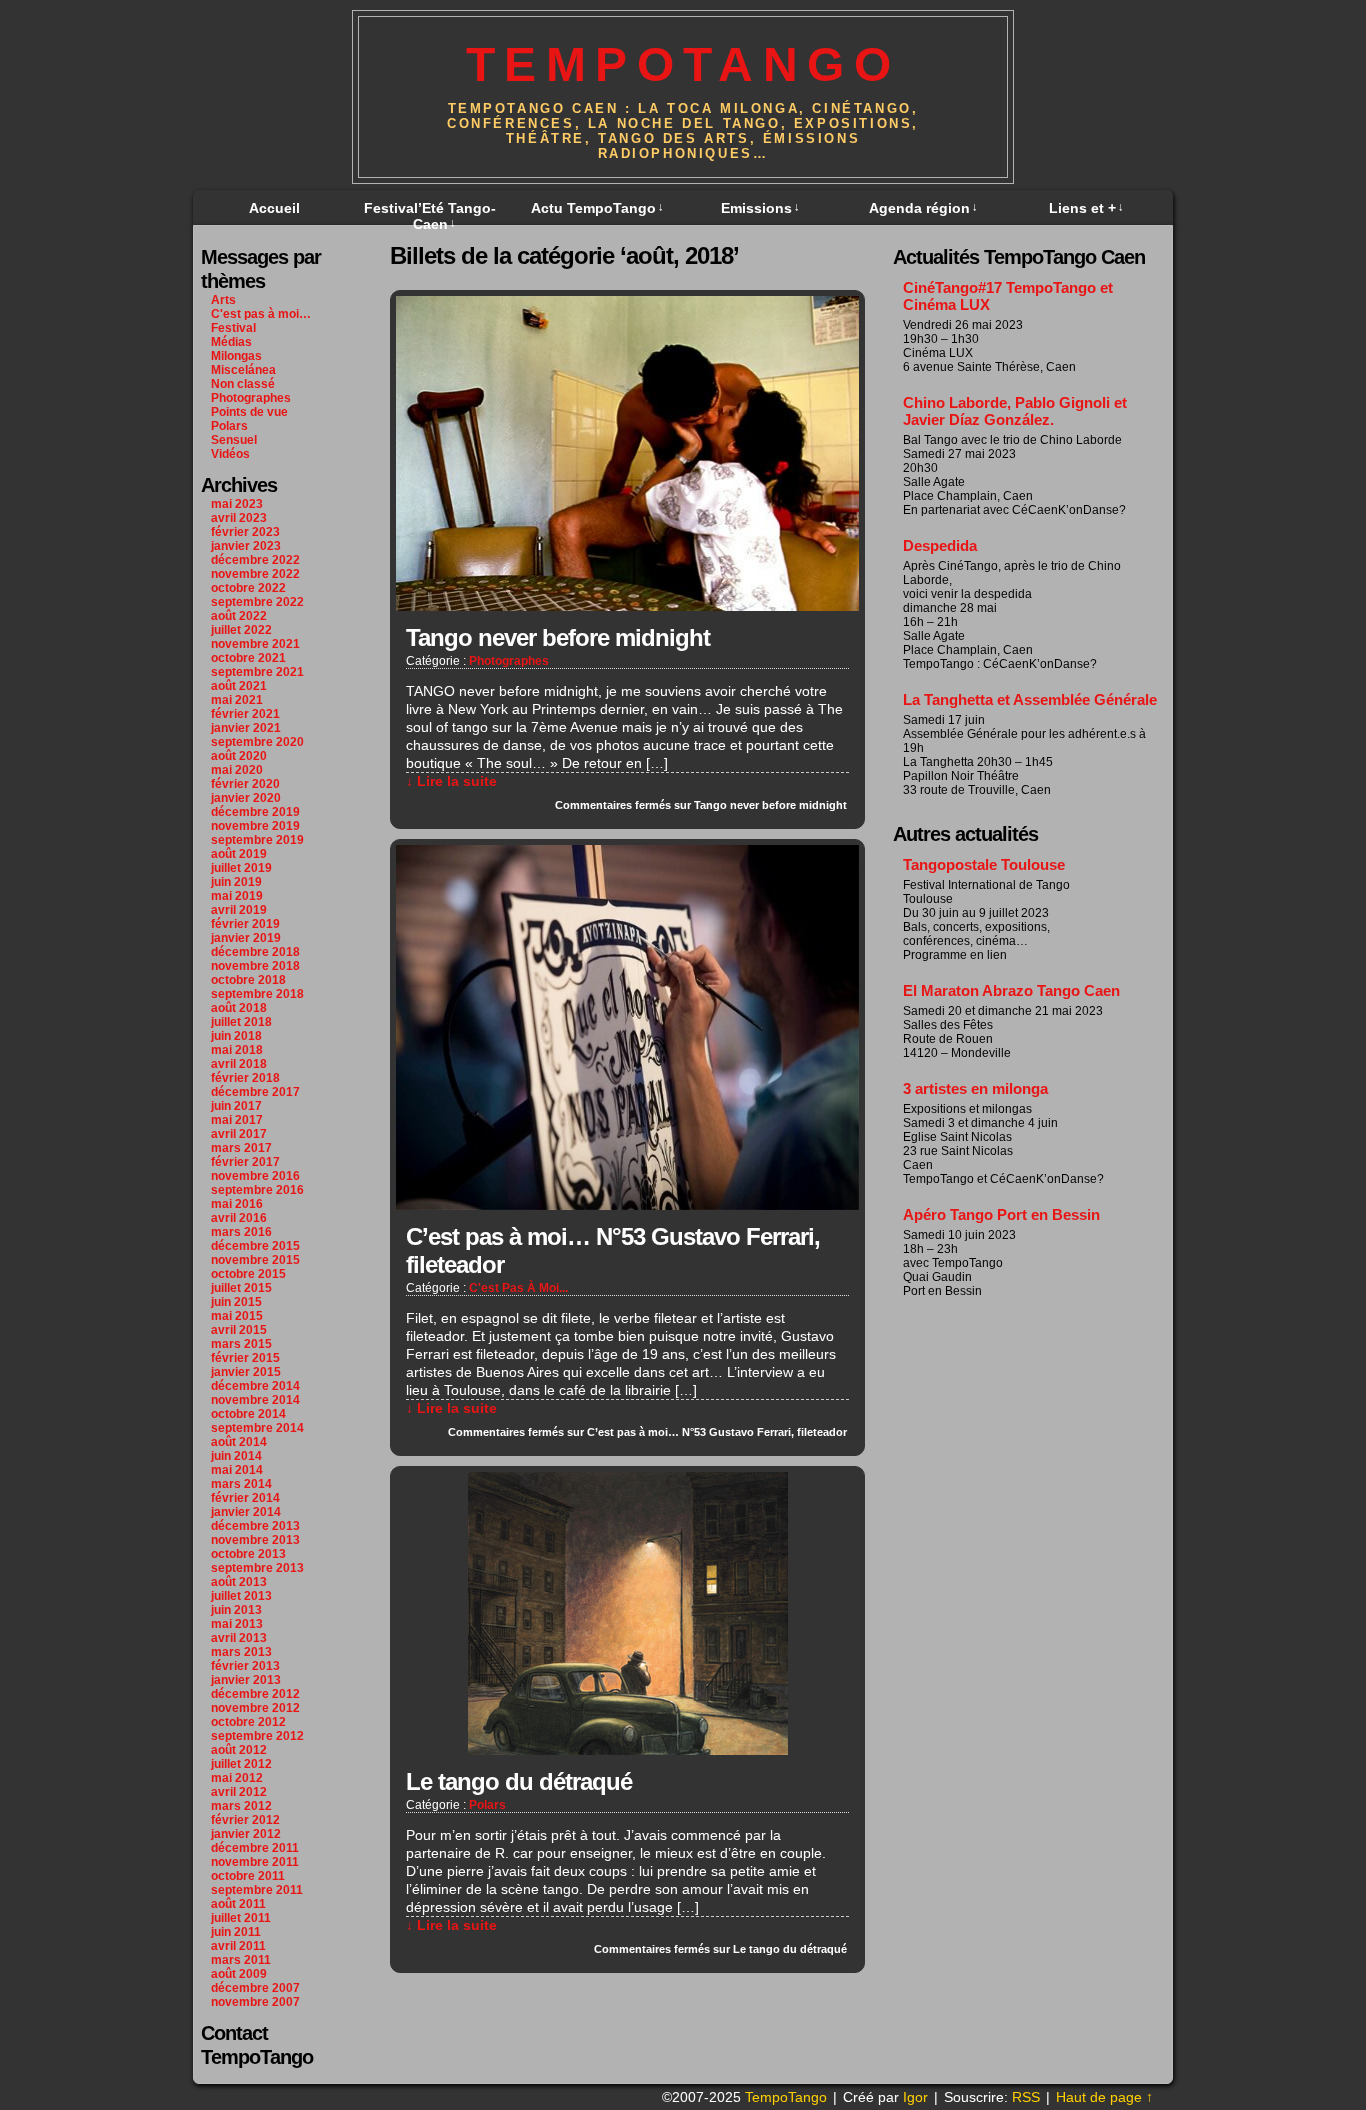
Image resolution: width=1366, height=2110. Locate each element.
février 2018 (245, 1078)
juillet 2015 (241, 1288)
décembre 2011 (255, 1848)
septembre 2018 (257, 994)
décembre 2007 (255, 1988)
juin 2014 (236, 1456)
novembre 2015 (255, 1260)
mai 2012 (237, 1778)
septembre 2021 (257, 672)
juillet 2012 (241, 1764)
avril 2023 (239, 518)
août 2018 (239, 1008)
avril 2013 (239, 1638)
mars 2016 (241, 1232)
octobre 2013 (248, 1554)
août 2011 (238, 1904)
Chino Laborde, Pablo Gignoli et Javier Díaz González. (1015, 411)
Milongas (236, 356)
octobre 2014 (248, 1414)
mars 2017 (241, 1148)
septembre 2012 (257, 1736)
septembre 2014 (257, 1428)
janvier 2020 (246, 798)
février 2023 (245, 532)
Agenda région (923, 208)
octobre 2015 (248, 1274)
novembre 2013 (255, 1540)
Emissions (760, 208)
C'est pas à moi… (261, 314)
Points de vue (249, 412)
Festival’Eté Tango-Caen (430, 216)
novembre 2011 (255, 1862)
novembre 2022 (255, 574)
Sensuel (234, 440)
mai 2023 (237, 504)
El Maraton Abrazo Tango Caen (1011, 990)
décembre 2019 (255, 812)
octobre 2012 (248, 1722)
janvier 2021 (246, 728)
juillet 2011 (241, 1918)
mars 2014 (241, 1484)
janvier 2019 (246, 938)
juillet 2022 (241, 630)
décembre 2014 (255, 1386)
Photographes (251, 398)
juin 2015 (236, 1302)
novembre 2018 (255, 966)
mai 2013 (237, 1624)
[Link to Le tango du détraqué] (628, 1750)
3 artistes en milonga (975, 1088)
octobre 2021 (248, 658)
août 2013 (239, 1582)
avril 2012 (239, 1792)
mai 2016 (237, 1204)
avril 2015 (239, 1330)
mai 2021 (237, 700)
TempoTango (683, 64)
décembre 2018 (255, 952)
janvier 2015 (246, 1372)
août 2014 (239, 1442)
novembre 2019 (255, 826)
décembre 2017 (255, 1092)
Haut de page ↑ (1104, 2097)
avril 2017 (239, 1134)
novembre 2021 (255, 644)
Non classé (243, 384)
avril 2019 (239, 910)
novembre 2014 (255, 1400)
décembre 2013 (255, 1526)
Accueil (274, 208)
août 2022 (239, 616)
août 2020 (239, 756)
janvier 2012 (246, 1834)
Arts (223, 300)
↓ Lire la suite (451, 781)
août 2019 (239, 854)
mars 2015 (241, 1344)
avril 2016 (239, 1218)
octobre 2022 (248, 588)
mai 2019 (237, 896)
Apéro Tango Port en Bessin (1001, 1214)
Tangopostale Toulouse (984, 864)
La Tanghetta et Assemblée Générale (1030, 699)
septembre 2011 (257, 1890)
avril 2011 (238, 1946)
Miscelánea (243, 370)
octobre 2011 (248, 1876)
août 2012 (239, 1750)
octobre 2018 (248, 980)
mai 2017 (237, 1120)
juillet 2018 (241, 1022)
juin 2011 (236, 1932)
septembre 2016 (257, 1190)
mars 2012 (241, 1806)
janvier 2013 (246, 1680)
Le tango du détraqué (519, 1781)
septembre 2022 (257, 602)
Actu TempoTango (597, 208)
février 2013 (245, 1666)
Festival (233, 328)
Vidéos (230, 454)
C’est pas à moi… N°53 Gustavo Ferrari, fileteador (613, 1250)
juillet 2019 (241, 868)
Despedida (940, 545)
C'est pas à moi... (518, 1288)
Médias (231, 342)
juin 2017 (236, 1106)
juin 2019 (236, 882)
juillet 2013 (241, 1596)
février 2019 (245, 924)
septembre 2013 (257, 1568)
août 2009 (239, 1974)
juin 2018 (236, 1036)
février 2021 (245, 714)
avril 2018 (239, 1064)
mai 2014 (237, 1470)
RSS (1026, 2097)
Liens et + (1086, 208)
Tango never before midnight (558, 637)
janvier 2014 (246, 1512)
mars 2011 (241, 1960)
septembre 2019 (257, 840)
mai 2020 (237, 770)
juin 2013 (236, 1610)
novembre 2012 (255, 1708)
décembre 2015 (255, 1246)
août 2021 (239, 686)
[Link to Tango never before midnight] (627, 606)
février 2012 (245, 1820)
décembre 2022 (255, 560)
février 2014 (245, 1498)
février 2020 (245, 784)
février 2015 (245, 1358)
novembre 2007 (255, 2002)
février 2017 (245, 1162)
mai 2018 (237, 1050)
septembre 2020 (257, 742)
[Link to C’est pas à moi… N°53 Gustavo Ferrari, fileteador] (627, 1205)
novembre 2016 (255, 1176)
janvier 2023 (246, 546)
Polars (229, 426)
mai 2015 (237, 1316)
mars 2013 (241, 1652)
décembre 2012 (255, 1694)
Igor (915, 2097)
